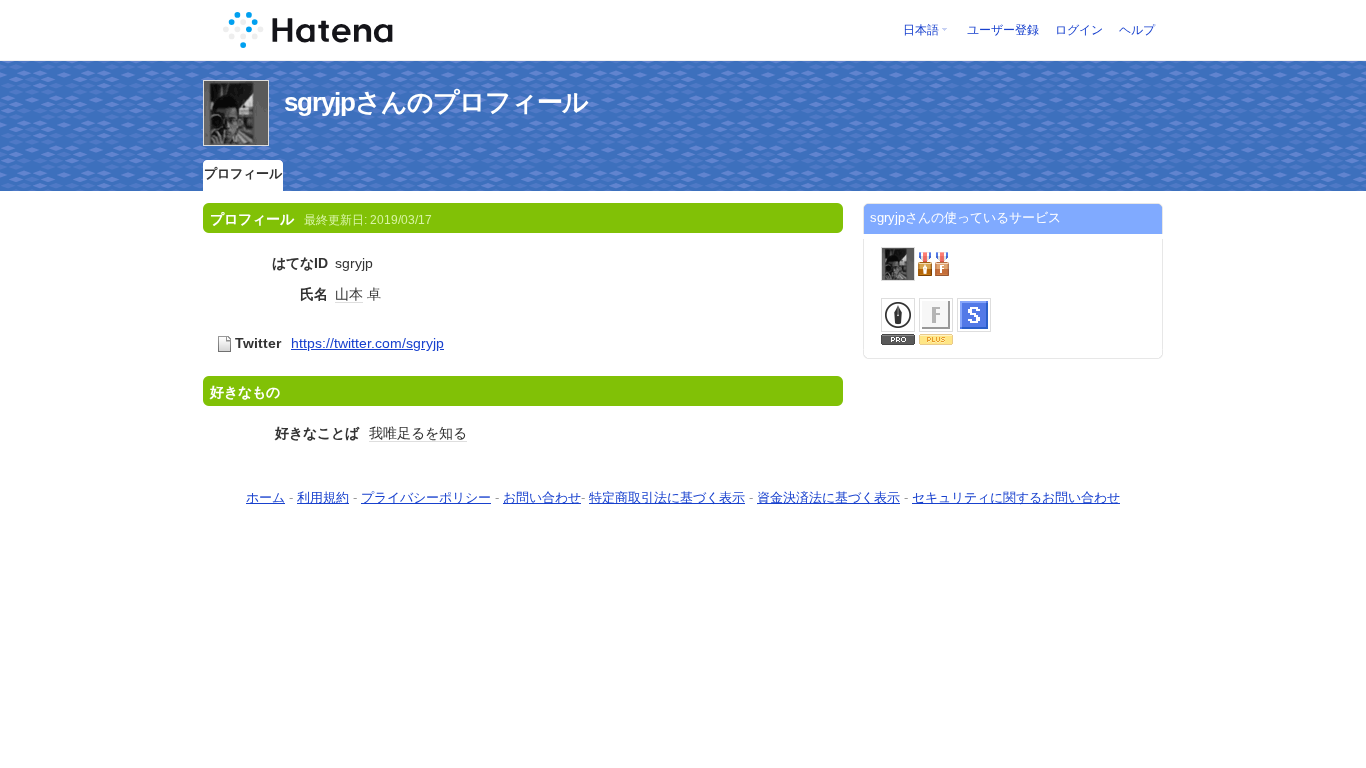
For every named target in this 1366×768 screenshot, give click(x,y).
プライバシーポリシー (426, 497)
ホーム (265, 497)
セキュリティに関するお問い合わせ (1016, 497)
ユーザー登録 (1003, 30)
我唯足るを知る (418, 433)
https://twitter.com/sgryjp (367, 343)
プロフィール (243, 173)
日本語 (921, 30)
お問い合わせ (542, 497)
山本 (349, 294)
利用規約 (323, 497)
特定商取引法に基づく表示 (667, 497)
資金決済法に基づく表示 (828, 497)
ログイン (1079, 30)
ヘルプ (1137, 30)
